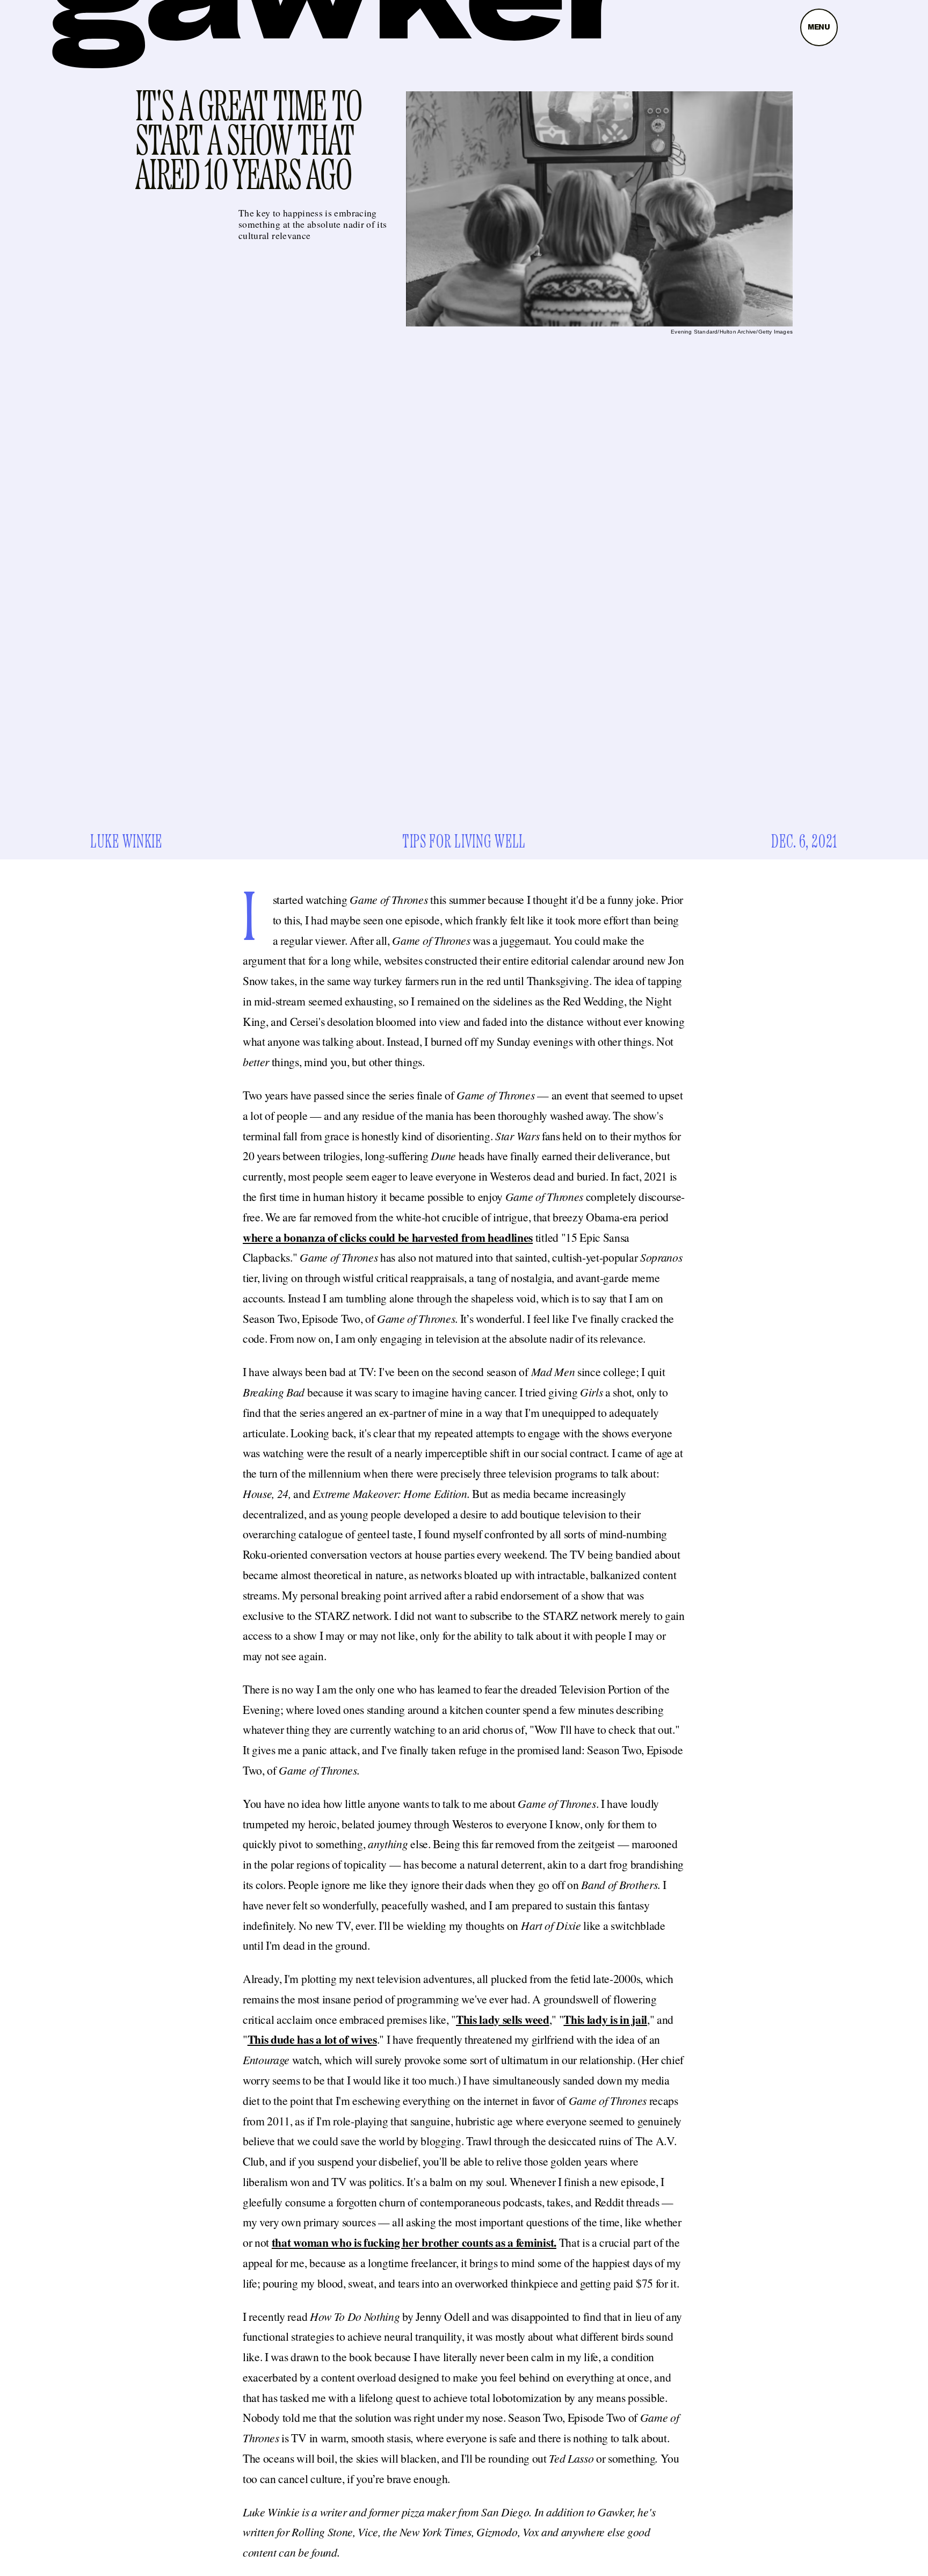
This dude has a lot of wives (312, 2039)
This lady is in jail (605, 2019)
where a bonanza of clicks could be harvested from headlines (388, 1237)
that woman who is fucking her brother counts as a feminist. (414, 2242)
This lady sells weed (503, 2019)
